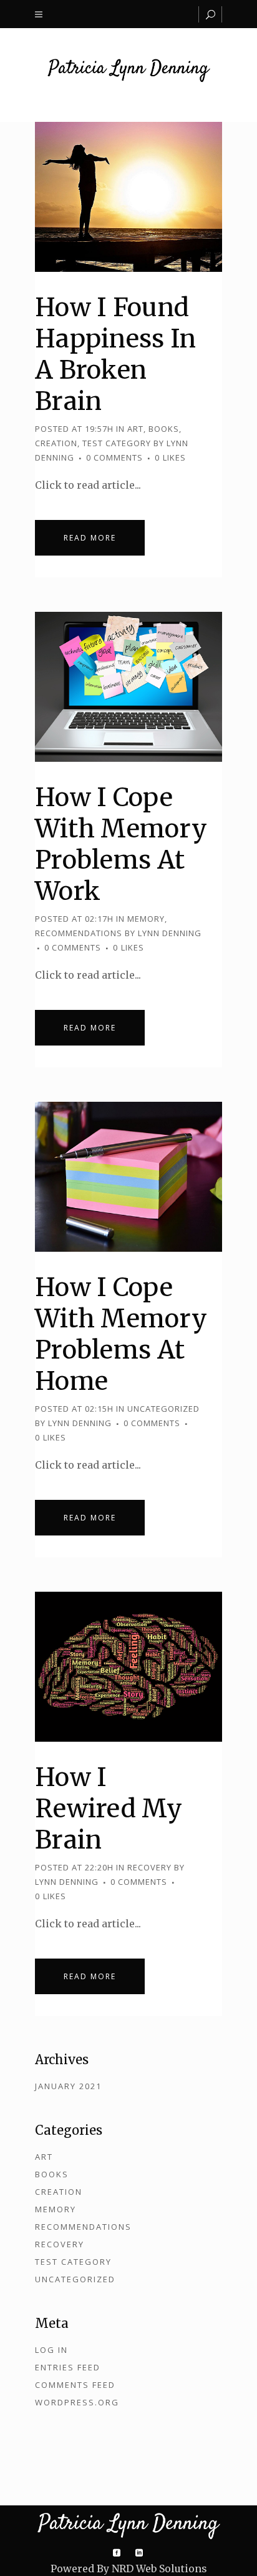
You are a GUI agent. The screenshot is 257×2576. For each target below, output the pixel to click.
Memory (146, 919)
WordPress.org (77, 2402)
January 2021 (68, 2086)
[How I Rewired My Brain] (128, 1667)
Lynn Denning (170, 933)
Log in (51, 2350)
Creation (56, 443)
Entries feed (68, 2367)
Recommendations (79, 933)
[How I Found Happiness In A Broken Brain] (128, 197)
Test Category (117, 443)
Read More (90, 538)
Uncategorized (163, 1409)
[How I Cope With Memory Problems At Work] (128, 687)
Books (164, 429)
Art (135, 429)
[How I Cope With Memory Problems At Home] (128, 1177)
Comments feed (75, 2385)
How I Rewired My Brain (109, 1809)
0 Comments (114, 457)
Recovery (149, 1867)
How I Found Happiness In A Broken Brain (116, 354)
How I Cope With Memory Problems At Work (121, 844)
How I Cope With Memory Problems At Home (121, 1334)
